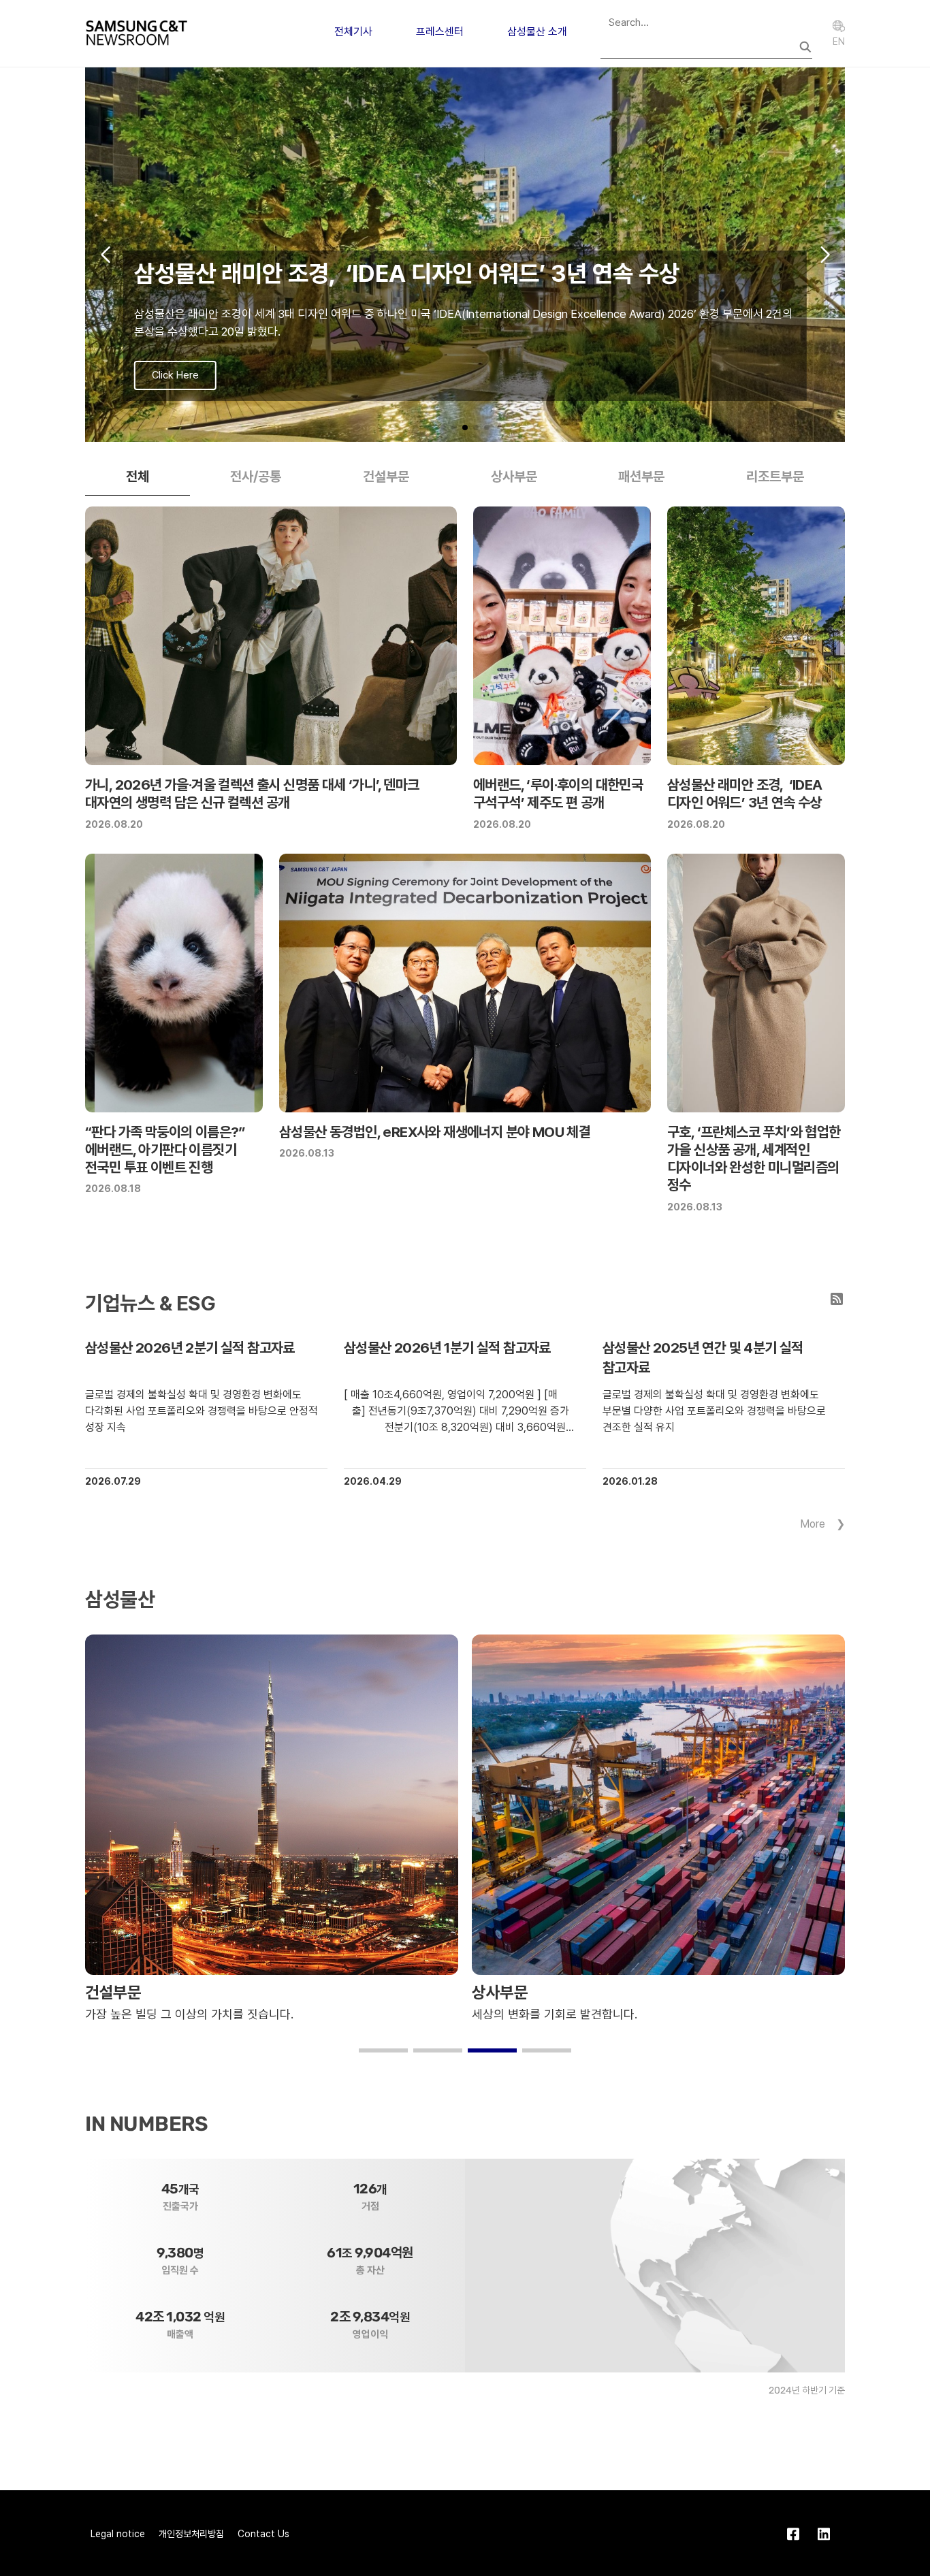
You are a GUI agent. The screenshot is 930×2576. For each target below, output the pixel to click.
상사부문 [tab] (514, 477)
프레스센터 (440, 32)
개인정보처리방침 (191, 2534)
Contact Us (263, 2534)
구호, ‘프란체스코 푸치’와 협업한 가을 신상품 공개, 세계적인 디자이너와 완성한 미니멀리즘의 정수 (754, 1159)
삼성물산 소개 (537, 32)
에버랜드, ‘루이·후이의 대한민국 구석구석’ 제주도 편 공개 (558, 793)
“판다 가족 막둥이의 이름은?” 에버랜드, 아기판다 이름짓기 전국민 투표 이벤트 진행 (165, 1150)
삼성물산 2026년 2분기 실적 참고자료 (190, 1348)
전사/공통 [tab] (256, 477)
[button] (443, 428)
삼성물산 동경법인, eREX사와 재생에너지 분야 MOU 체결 (435, 1132)
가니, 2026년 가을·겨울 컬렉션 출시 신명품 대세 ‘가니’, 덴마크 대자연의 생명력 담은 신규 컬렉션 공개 (252, 793)
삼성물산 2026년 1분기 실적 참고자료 (447, 1348)
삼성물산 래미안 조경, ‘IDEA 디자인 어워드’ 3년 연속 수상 (745, 793)
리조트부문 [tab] (775, 477)
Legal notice (118, 2534)
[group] (465, 255)
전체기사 (353, 32)
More (813, 1524)
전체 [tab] (138, 477)
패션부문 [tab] (641, 477)
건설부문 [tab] (386, 477)
